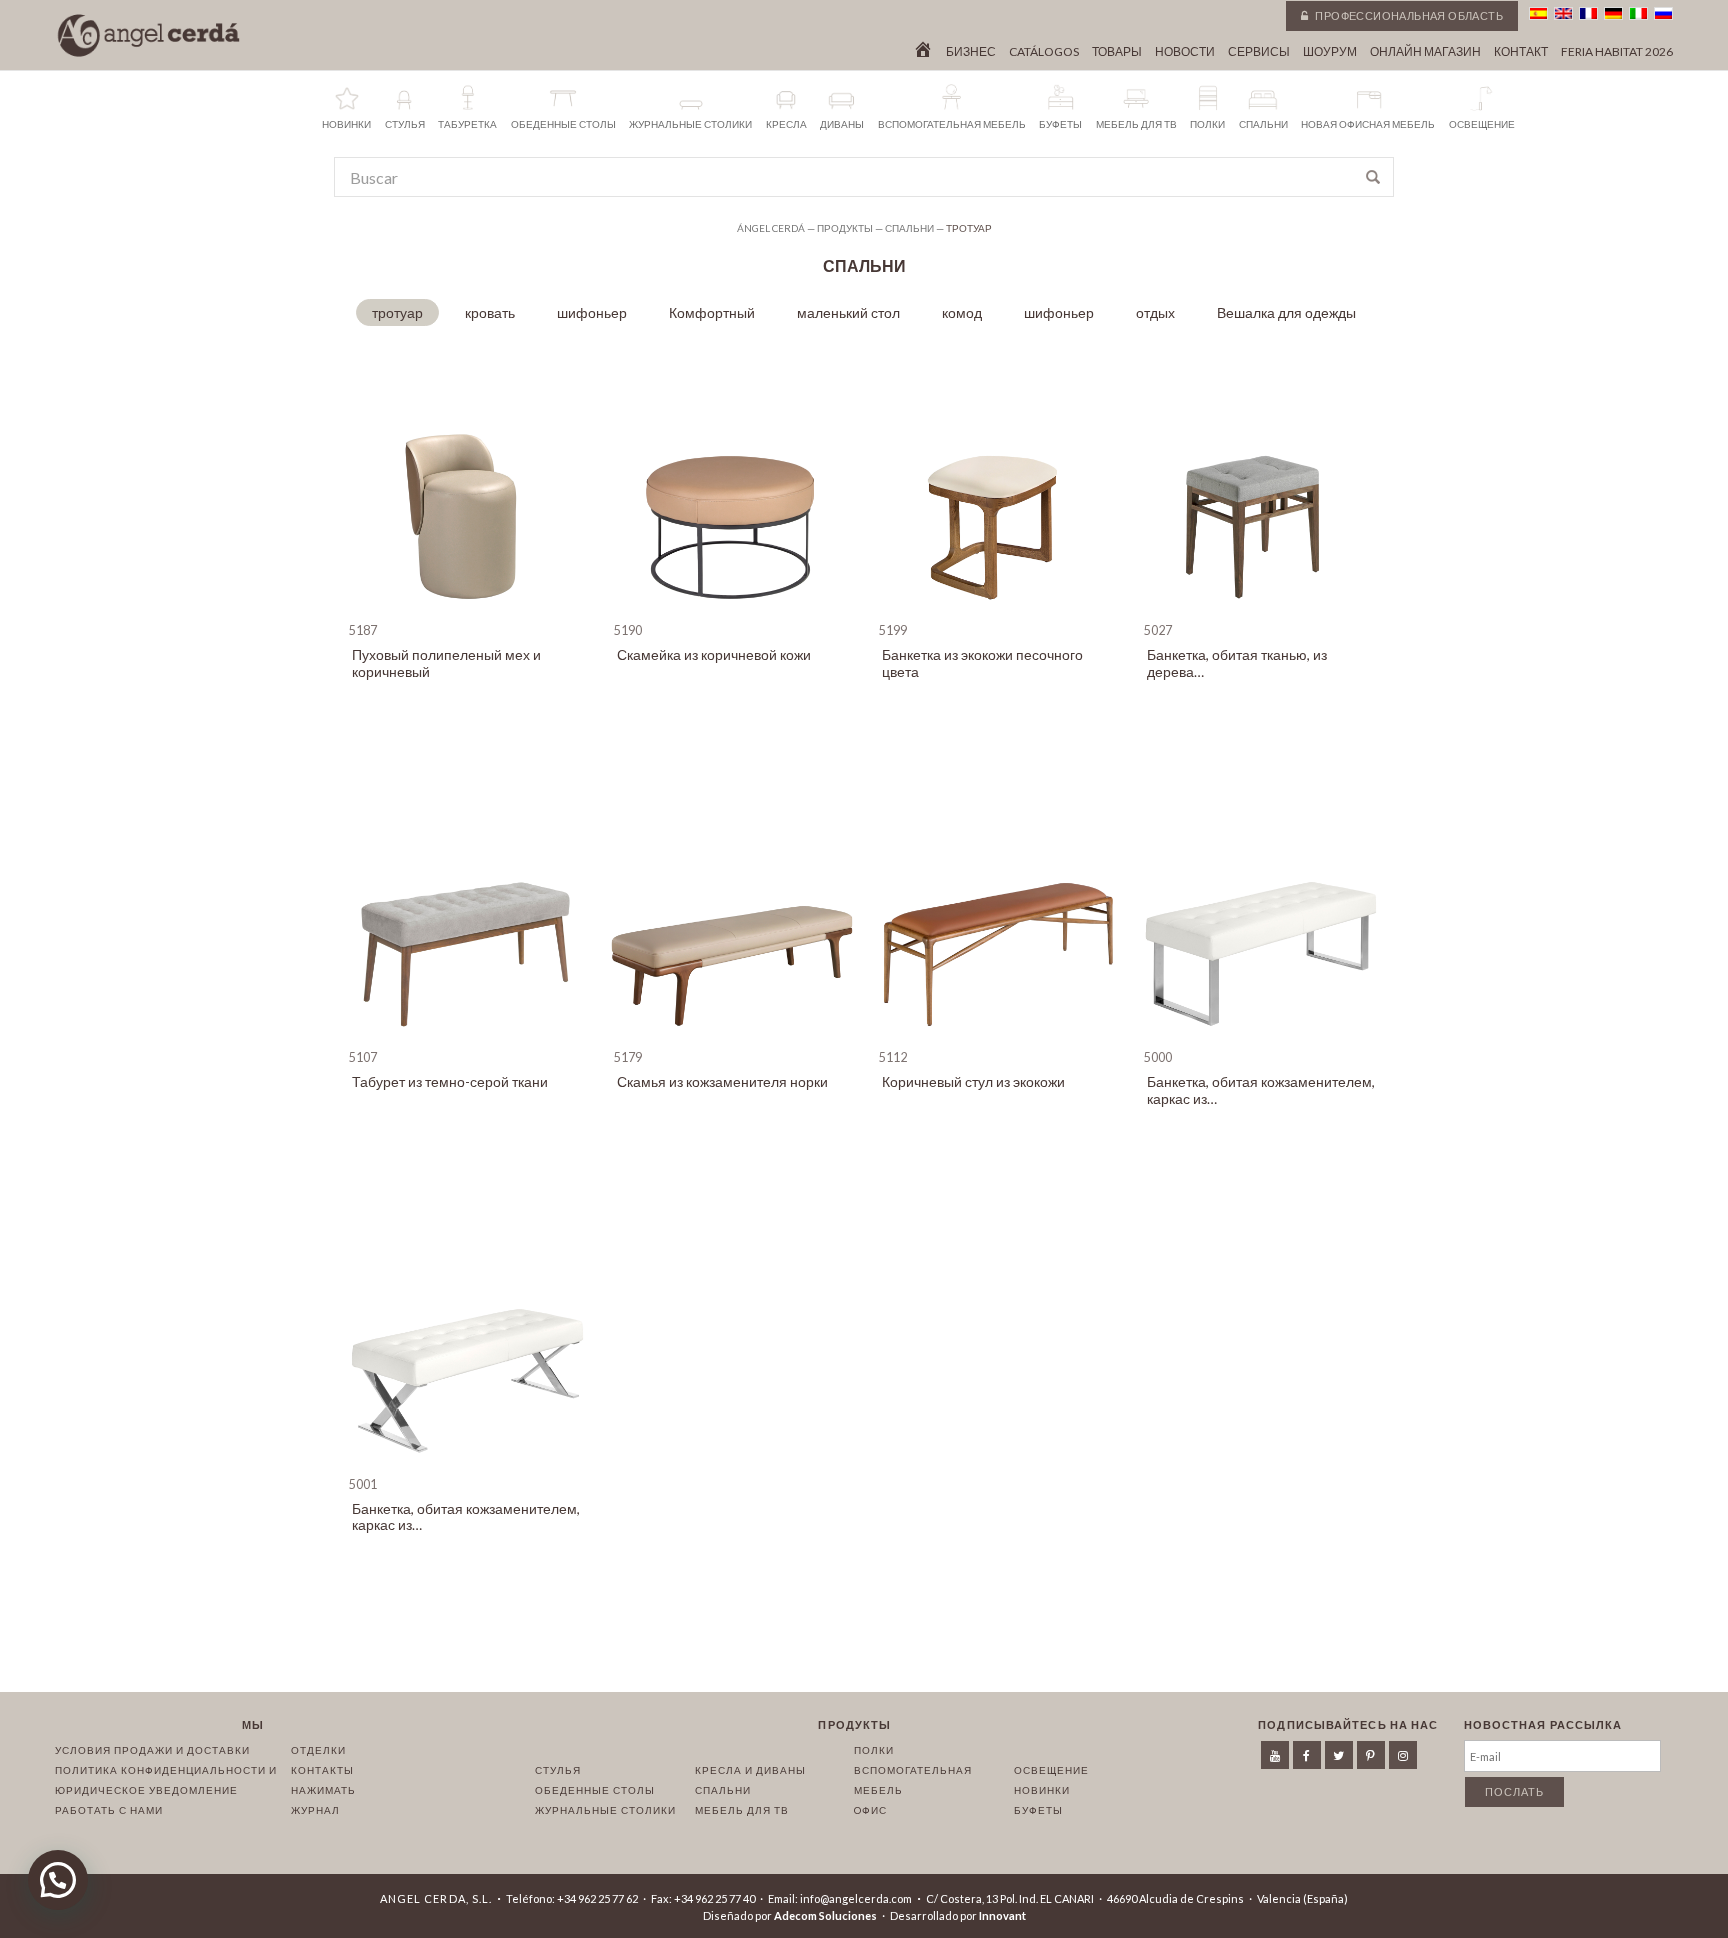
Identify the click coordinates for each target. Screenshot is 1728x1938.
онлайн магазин (1425, 52)
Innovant (1002, 1915)
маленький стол (848, 312)
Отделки (318, 1750)
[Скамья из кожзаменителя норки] (731, 1039)
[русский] (1663, 13)
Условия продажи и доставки (152, 1750)
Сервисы (1259, 52)
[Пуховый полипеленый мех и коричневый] (466, 612)
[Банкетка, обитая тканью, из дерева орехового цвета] (1261, 612)
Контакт (1521, 52)
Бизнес (971, 52)
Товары (1117, 52)
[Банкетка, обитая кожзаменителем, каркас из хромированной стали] (1261, 1039)
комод (962, 312)
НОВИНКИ (1042, 1790)
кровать (490, 312)
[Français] (1588, 13)
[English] (1563, 13)
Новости (1185, 52)
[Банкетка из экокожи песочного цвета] (996, 612)
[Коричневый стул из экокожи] (996, 1039)
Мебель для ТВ (742, 1810)
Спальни (723, 1790)
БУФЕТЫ (1038, 1810)
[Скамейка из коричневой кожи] (731, 612)
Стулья (558, 1770)
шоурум (1330, 52)
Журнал (315, 1810)
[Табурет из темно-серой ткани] (466, 1039)
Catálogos (1044, 52)
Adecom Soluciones (825, 1915)
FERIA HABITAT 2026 (1617, 52)
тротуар (397, 312)
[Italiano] (1638, 13)
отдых (1155, 312)
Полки (874, 1750)
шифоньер (592, 312)
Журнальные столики (605, 1810)
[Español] (1538, 13)
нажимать (323, 1790)
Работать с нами (109, 1810)
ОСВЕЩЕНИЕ (1051, 1770)
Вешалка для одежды (1286, 312)
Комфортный (712, 312)
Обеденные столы (595, 1790)
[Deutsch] (1613, 13)
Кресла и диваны (750, 1770)
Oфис (870, 1810)
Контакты (322, 1770)
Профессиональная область (1408, 15)
